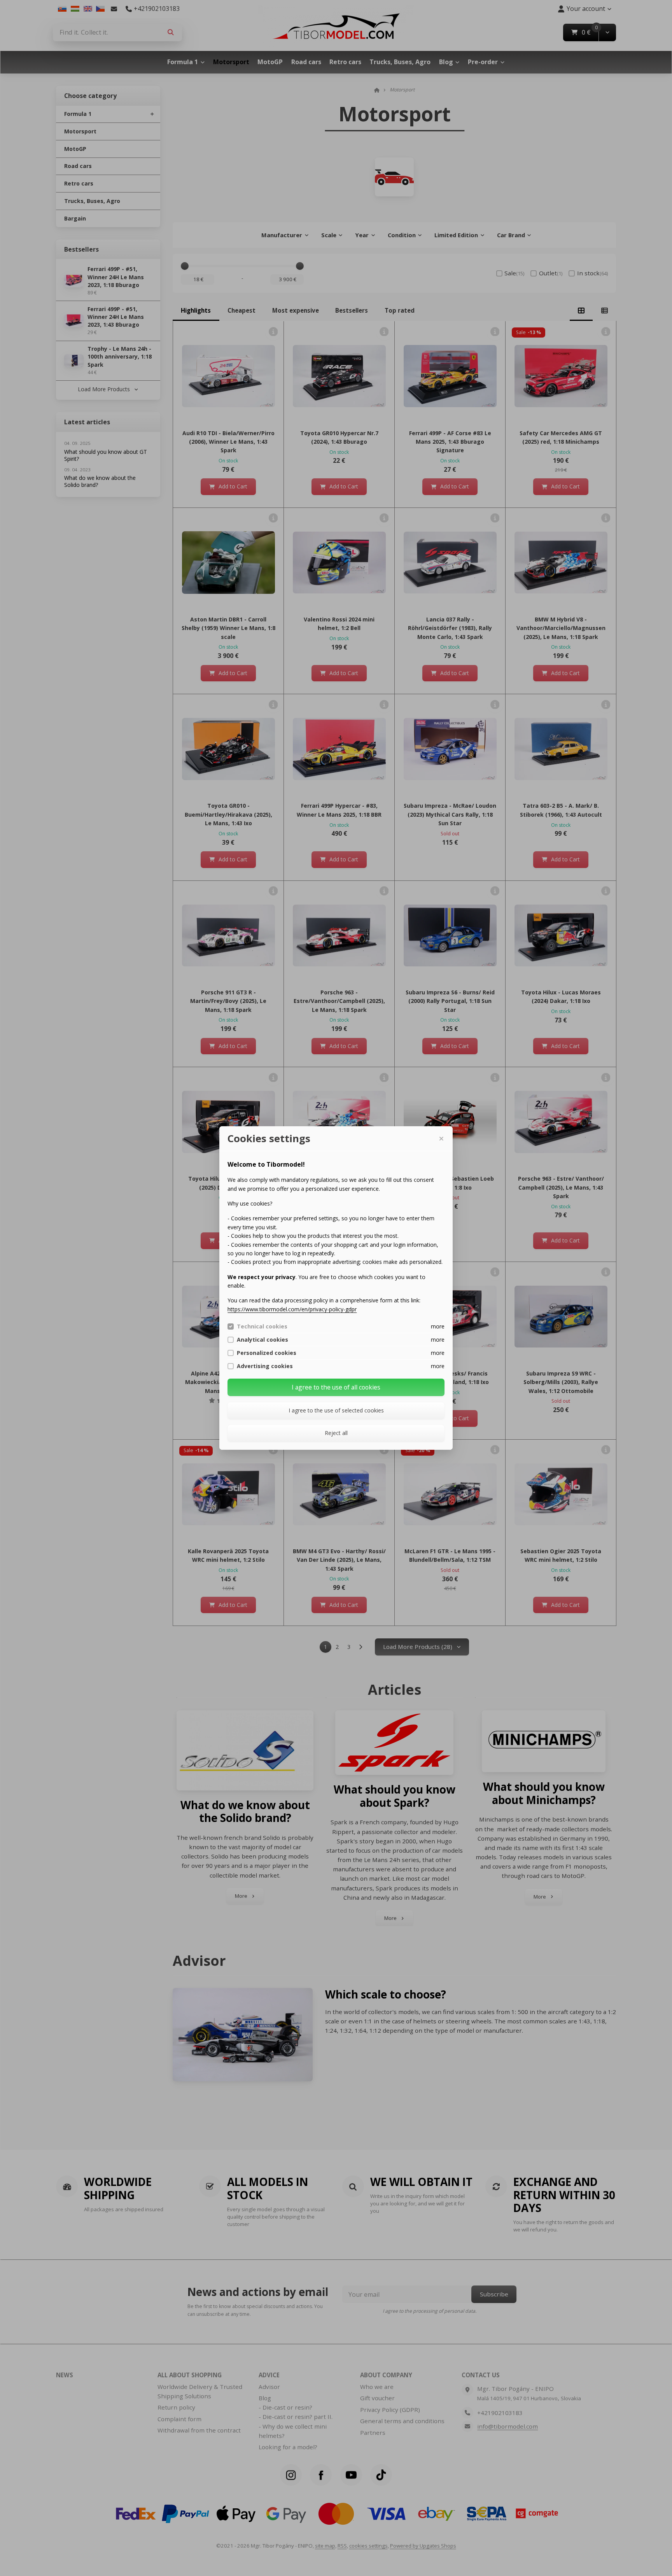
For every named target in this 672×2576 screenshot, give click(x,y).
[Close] (441, 1139)
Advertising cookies (265, 1366)
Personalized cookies (267, 1353)
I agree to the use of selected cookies (336, 1410)
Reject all (336, 1433)
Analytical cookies (262, 1340)
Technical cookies (262, 1326)
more (438, 1326)
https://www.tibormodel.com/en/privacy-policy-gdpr (292, 1309)
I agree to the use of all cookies (336, 1387)
